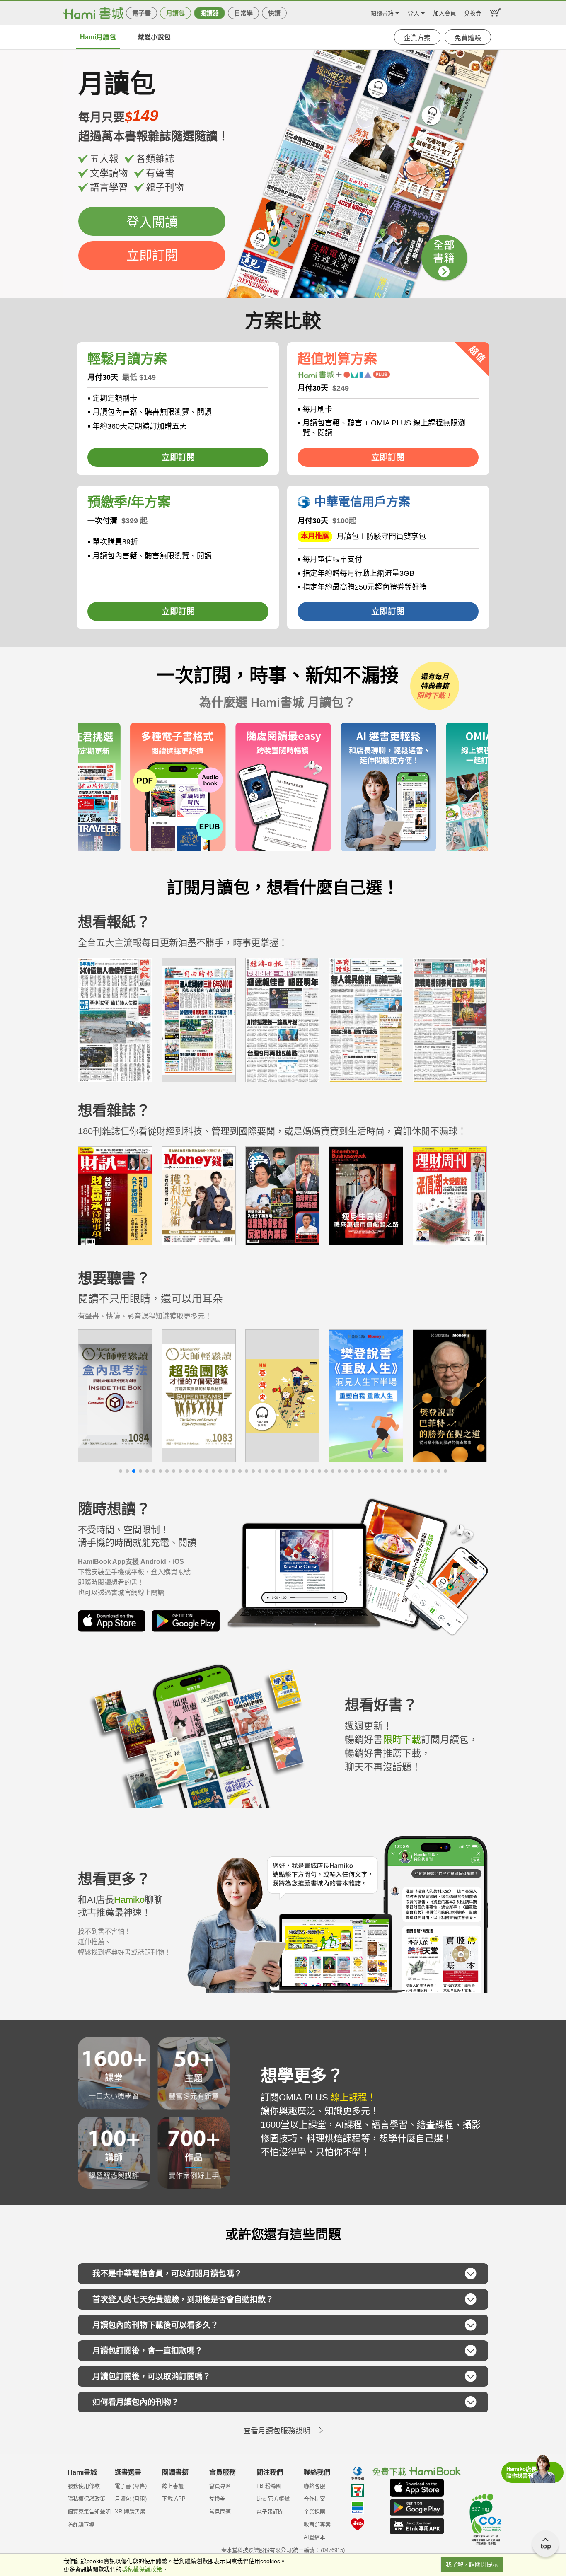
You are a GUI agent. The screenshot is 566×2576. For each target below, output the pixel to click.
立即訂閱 (152, 255)
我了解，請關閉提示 (472, 2564)
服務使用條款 (84, 2486)
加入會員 (445, 12)
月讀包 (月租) (131, 2499)
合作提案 (314, 2499)
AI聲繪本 (314, 2537)
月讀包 (175, 13)
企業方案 (417, 38)
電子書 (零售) (131, 2486)
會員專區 (220, 2486)
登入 (414, 12)
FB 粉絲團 (269, 2486)
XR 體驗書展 (130, 2512)
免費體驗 (468, 38)
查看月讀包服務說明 (277, 2431)
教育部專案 (317, 2524)
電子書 (141, 13)
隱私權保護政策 (86, 2499)
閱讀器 (209, 13)
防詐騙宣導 (81, 2524)
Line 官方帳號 (273, 2499)
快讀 (274, 13)
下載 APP (174, 2499)
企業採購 (314, 2512)
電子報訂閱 (270, 2512)
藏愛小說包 (154, 37)
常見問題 (220, 2512)
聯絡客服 (314, 2486)
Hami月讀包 (98, 37)
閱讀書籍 (382, 12)
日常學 (243, 13)
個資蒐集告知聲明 (89, 2512)
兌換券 (473, 12)
